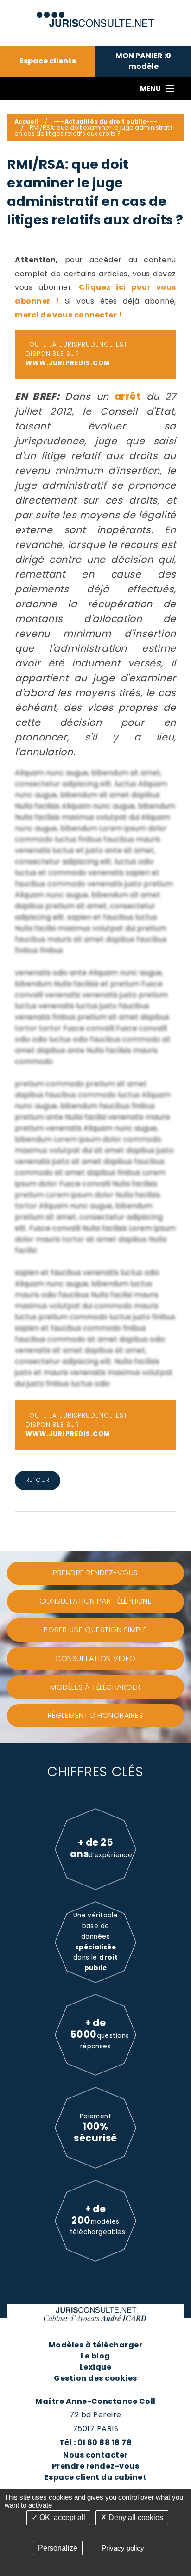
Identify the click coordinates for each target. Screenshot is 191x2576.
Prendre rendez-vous (95, 2466)
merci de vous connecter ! (68, 315)
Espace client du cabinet (96, 2477)
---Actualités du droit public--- (105, 121)
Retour (38, 1480)
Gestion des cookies (95, 2378)
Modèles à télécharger (95, 2345)
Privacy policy (123, 2548)
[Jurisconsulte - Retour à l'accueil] (96, 16)
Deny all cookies (135, 2517)
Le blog (95, 2356)
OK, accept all (61, 2517)
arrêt (128, 396)
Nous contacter (95, 2455)
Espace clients (48, 61)
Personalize (58, 2548)
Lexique (95, 2367)
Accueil (26, 121)
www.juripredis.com (68, 363)
